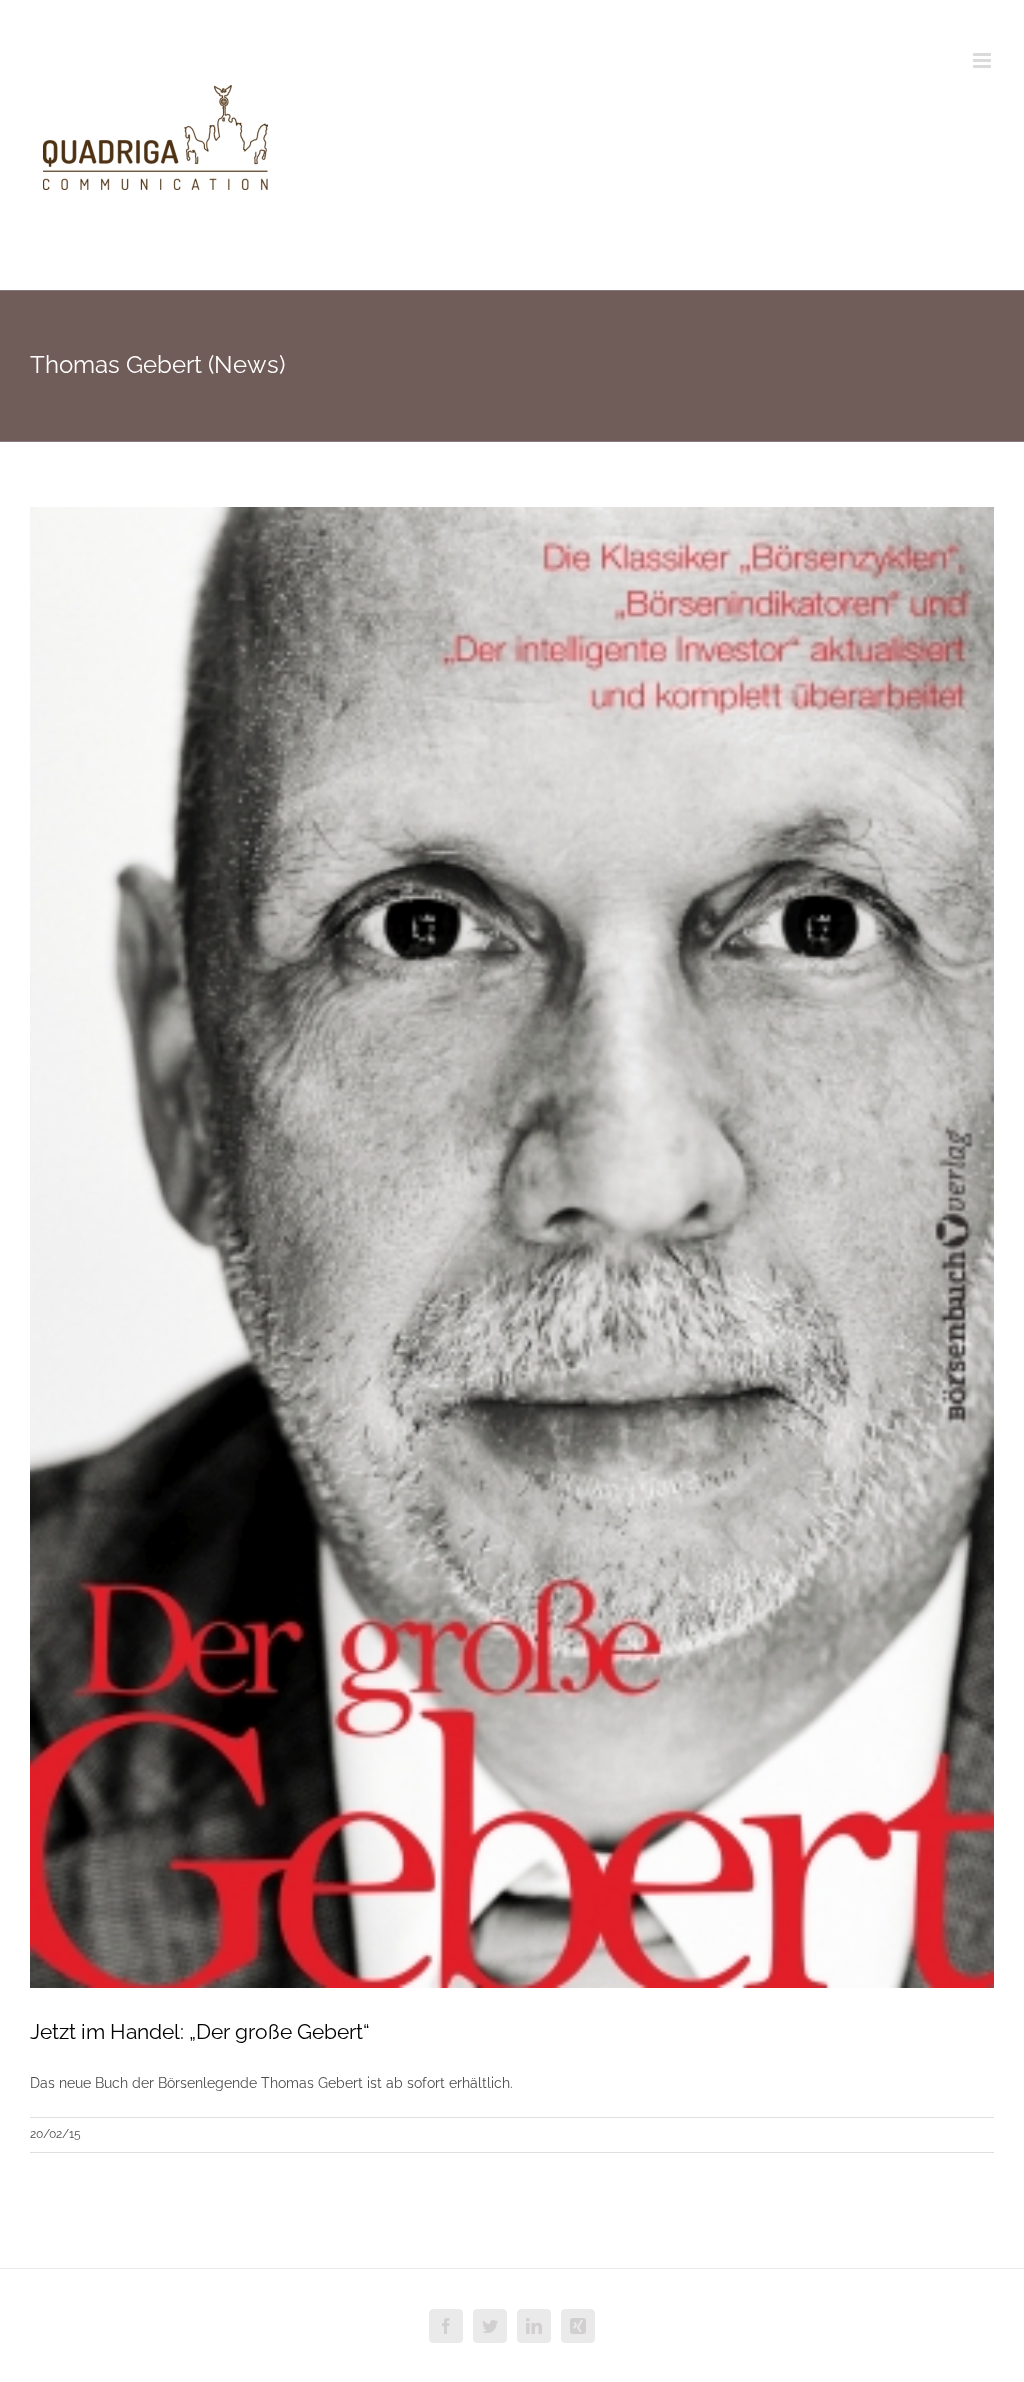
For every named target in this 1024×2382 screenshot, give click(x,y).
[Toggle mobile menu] (983, 60)
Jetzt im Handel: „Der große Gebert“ (200, 2031)
